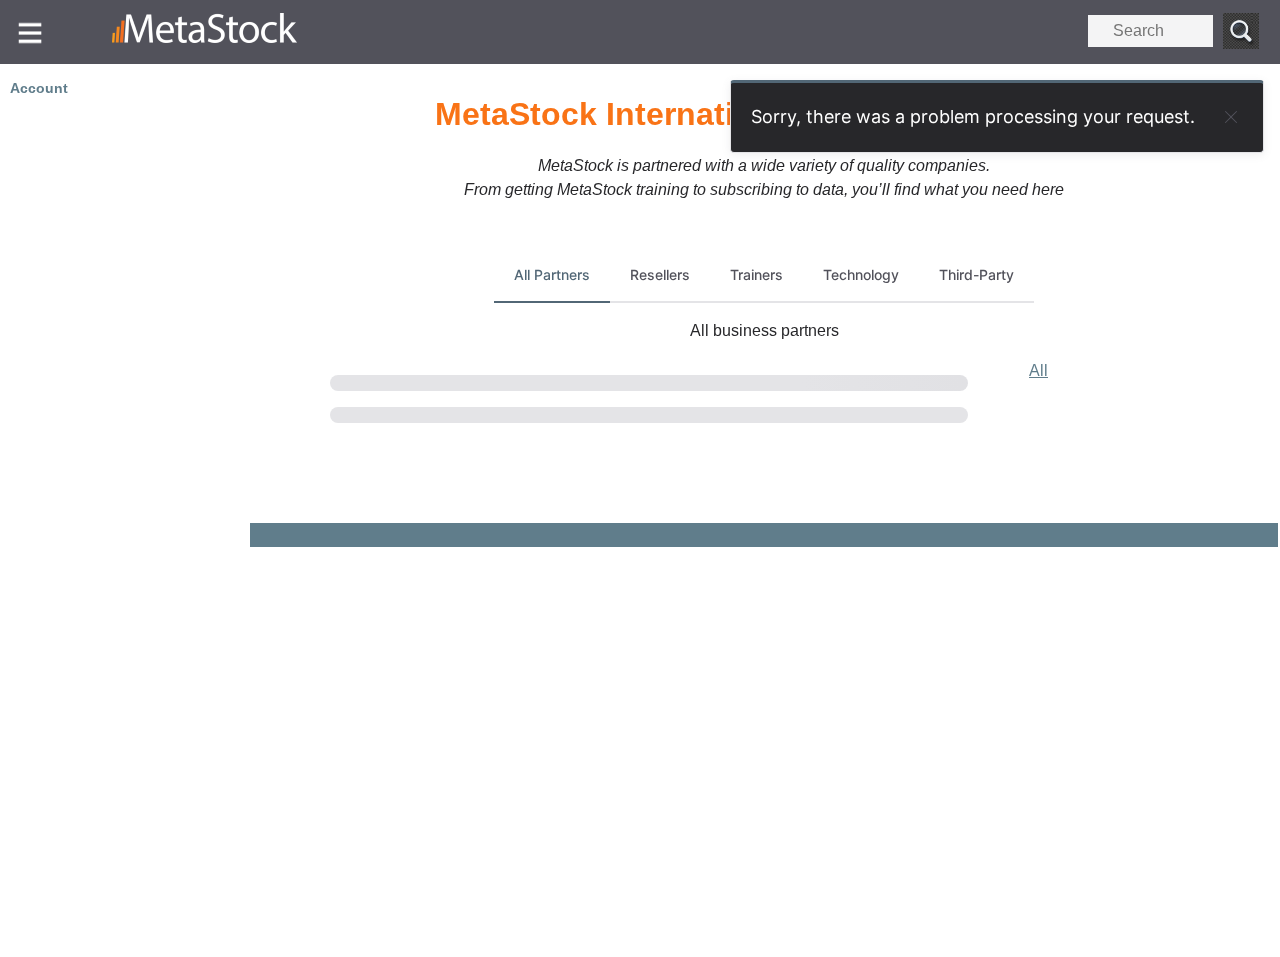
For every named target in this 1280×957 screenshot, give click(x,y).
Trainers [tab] (756, 274)
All (1038, 370)
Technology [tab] (861, 274)
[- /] (209, 32)
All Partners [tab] (552, 274)
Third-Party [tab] (976, 274)
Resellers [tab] (660, 274)
